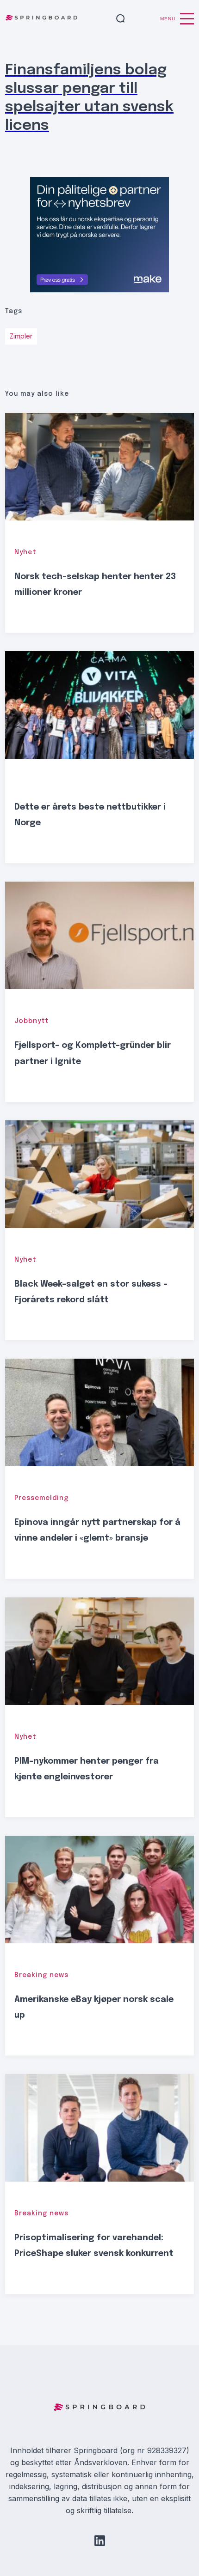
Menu (168, 19)
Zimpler (21, 337)
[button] (121, 19)
